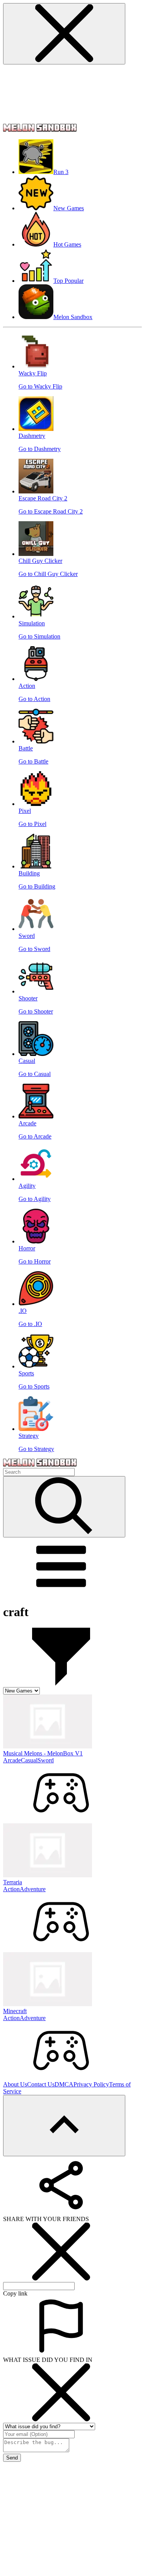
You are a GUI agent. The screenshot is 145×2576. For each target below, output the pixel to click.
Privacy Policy (91, 2084)
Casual (29, 1760)
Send (12, 2458)
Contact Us (41, 2084)
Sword (46, 1760)
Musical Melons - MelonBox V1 (43, 1753)
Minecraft (15, 2011)
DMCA (64, 2084)
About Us (15, 2084)
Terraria (13, 1882)
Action (11, 1889)
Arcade (12, 1760)
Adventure (33, 1889)
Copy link (15, 2293)
